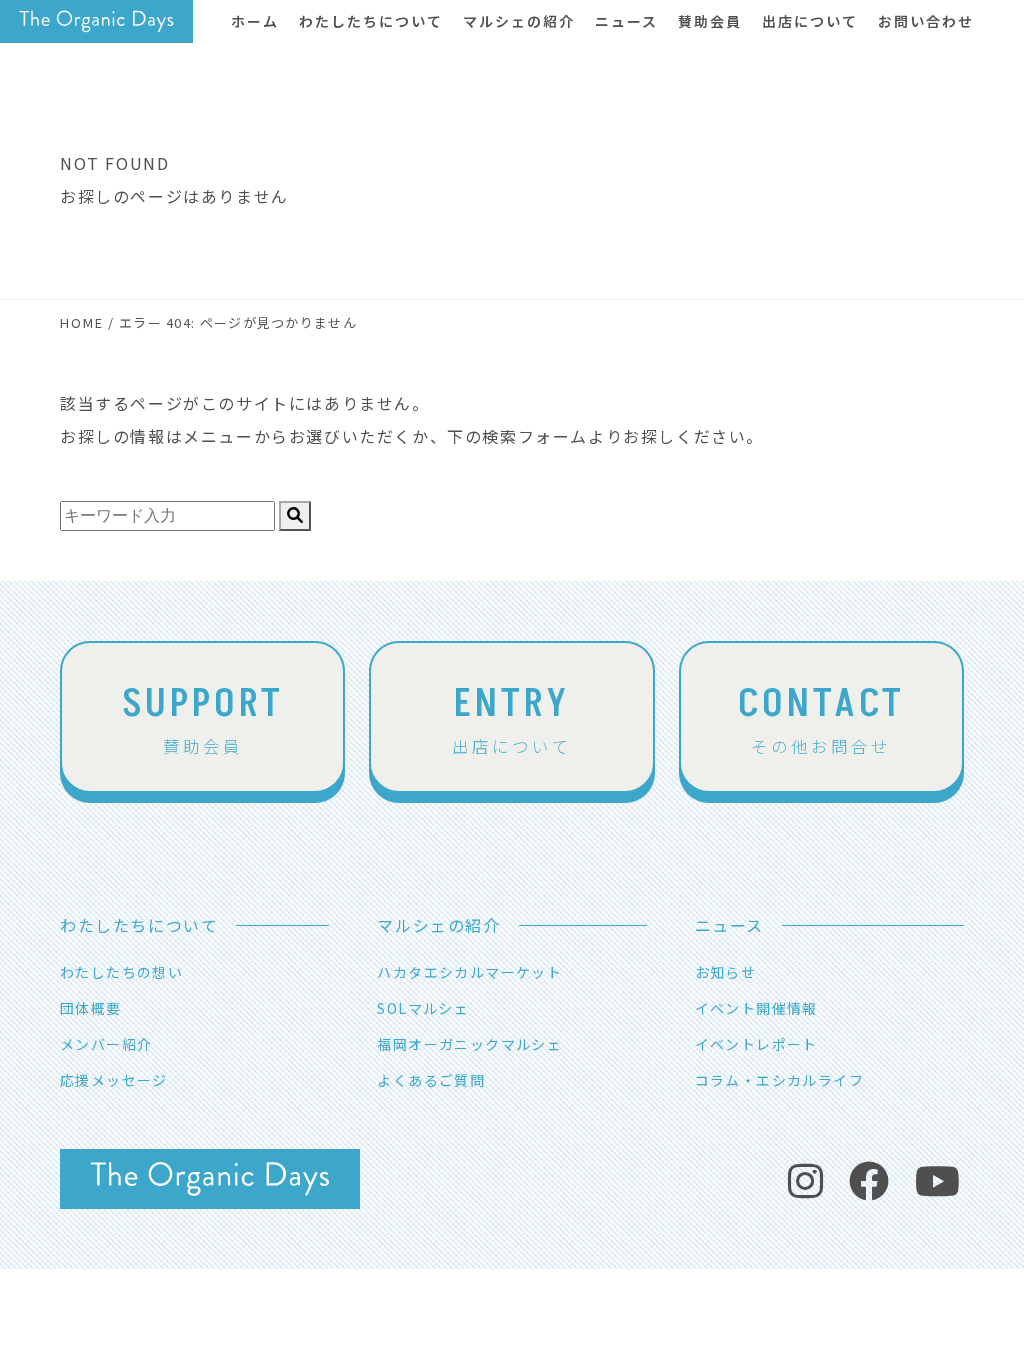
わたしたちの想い (121, 972)
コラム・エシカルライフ (779, 1080)
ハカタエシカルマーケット (469, 972)
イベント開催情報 (756, 1008)
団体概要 (91, 1008)
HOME (82, 322)
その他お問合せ (821, 717)
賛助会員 (203, 717)
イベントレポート (756, 1044)
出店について (512, 717)
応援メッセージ (114, 1080)
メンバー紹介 (106, 1044)
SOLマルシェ (423, 1008)
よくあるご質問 (431, 1080)
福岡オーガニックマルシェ (469, 1044)
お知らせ (726, 972)
